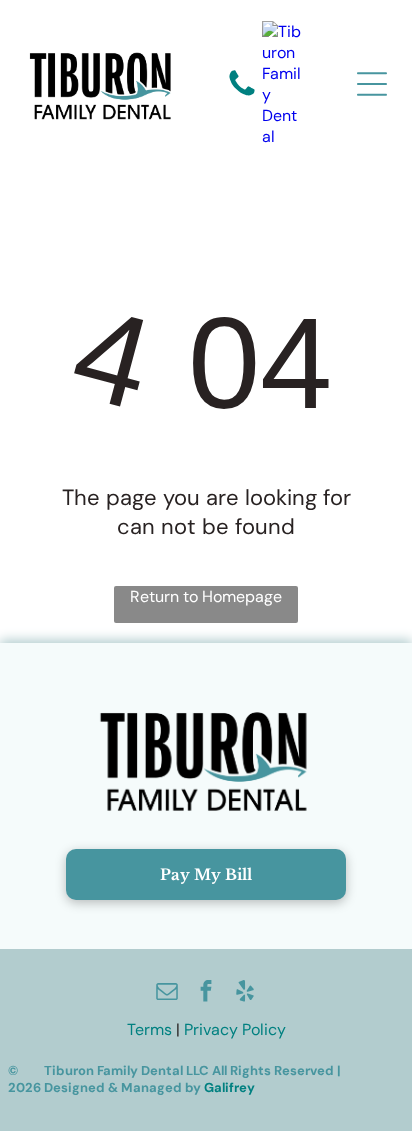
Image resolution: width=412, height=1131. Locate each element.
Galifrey (229, 1087)
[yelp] (245, 993)
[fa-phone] (242, 94)
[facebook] (206, 993)
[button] (372, 84)
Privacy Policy (235, 1029)
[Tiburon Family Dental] (282, 84)
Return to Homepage (206, 596)
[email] (167, 993)
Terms (149, 1029)
